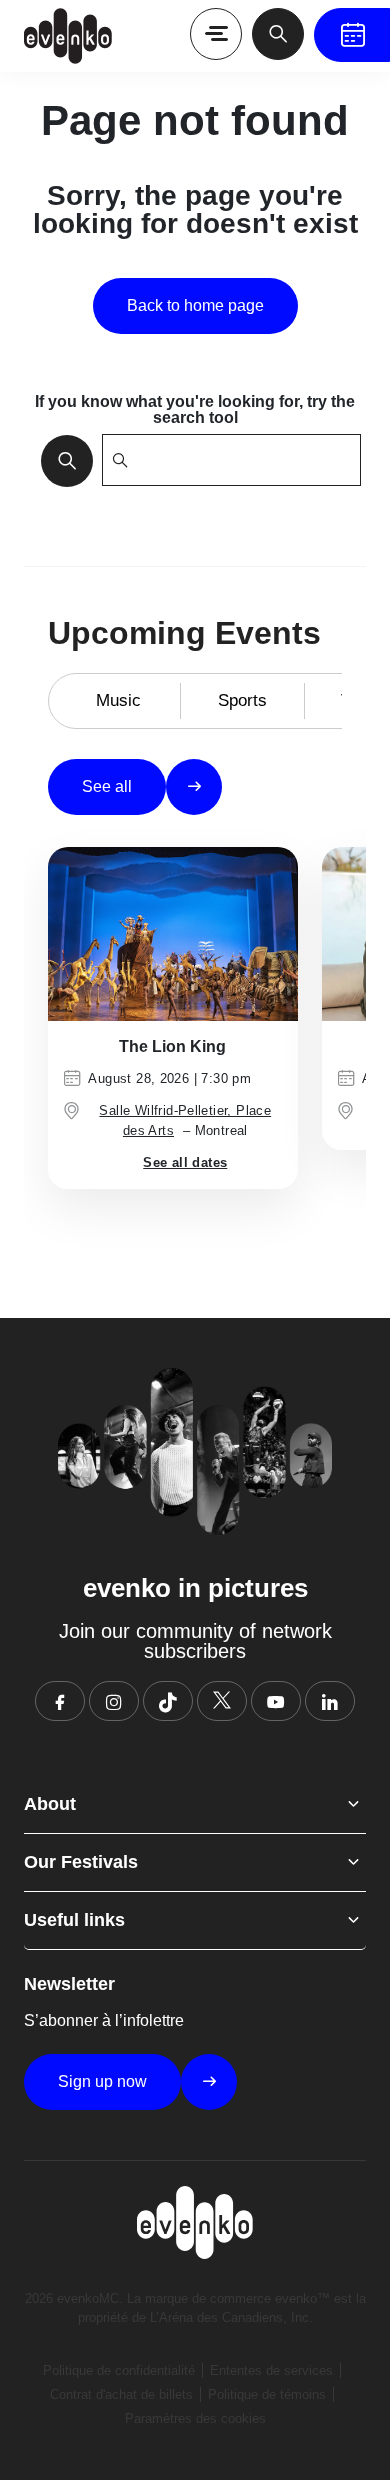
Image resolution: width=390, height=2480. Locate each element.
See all (107, 786)
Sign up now (102, 2081)
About (50, 1804)
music (118, 700)
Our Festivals (81, 1862)
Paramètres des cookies (195, 2418)
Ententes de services (271, 2370)
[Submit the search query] (61, 460)
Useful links (74, 1920)
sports (242, 700)
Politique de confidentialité (119, 2370)
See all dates (185, 1162)
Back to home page (195, 305)
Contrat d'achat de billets (121, 2394)
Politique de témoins (267, 2394)
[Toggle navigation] (216, 34)
